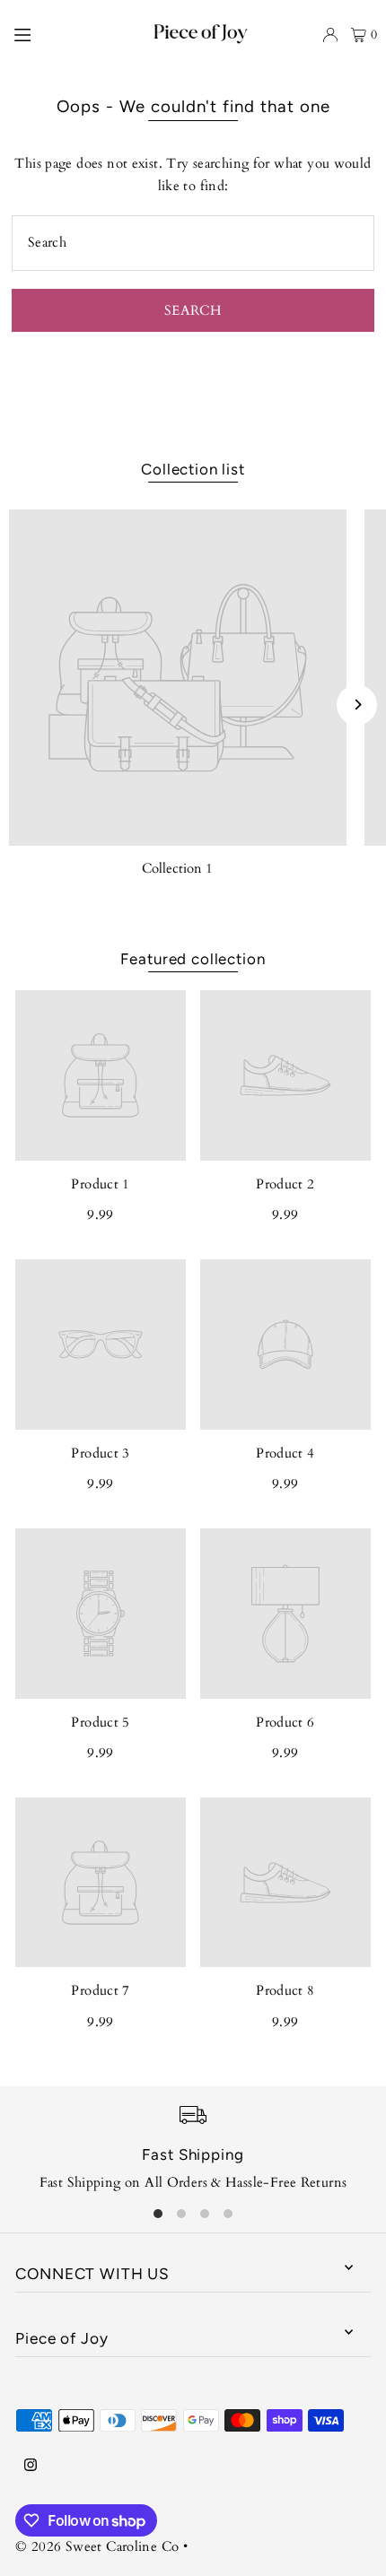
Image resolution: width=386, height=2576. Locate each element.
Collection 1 (177, 869)
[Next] (357, 705)
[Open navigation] (49, 34)
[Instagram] (31, 2466)
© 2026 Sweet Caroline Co (97, 2547)
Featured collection (193, 959)
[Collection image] (178, 678)
